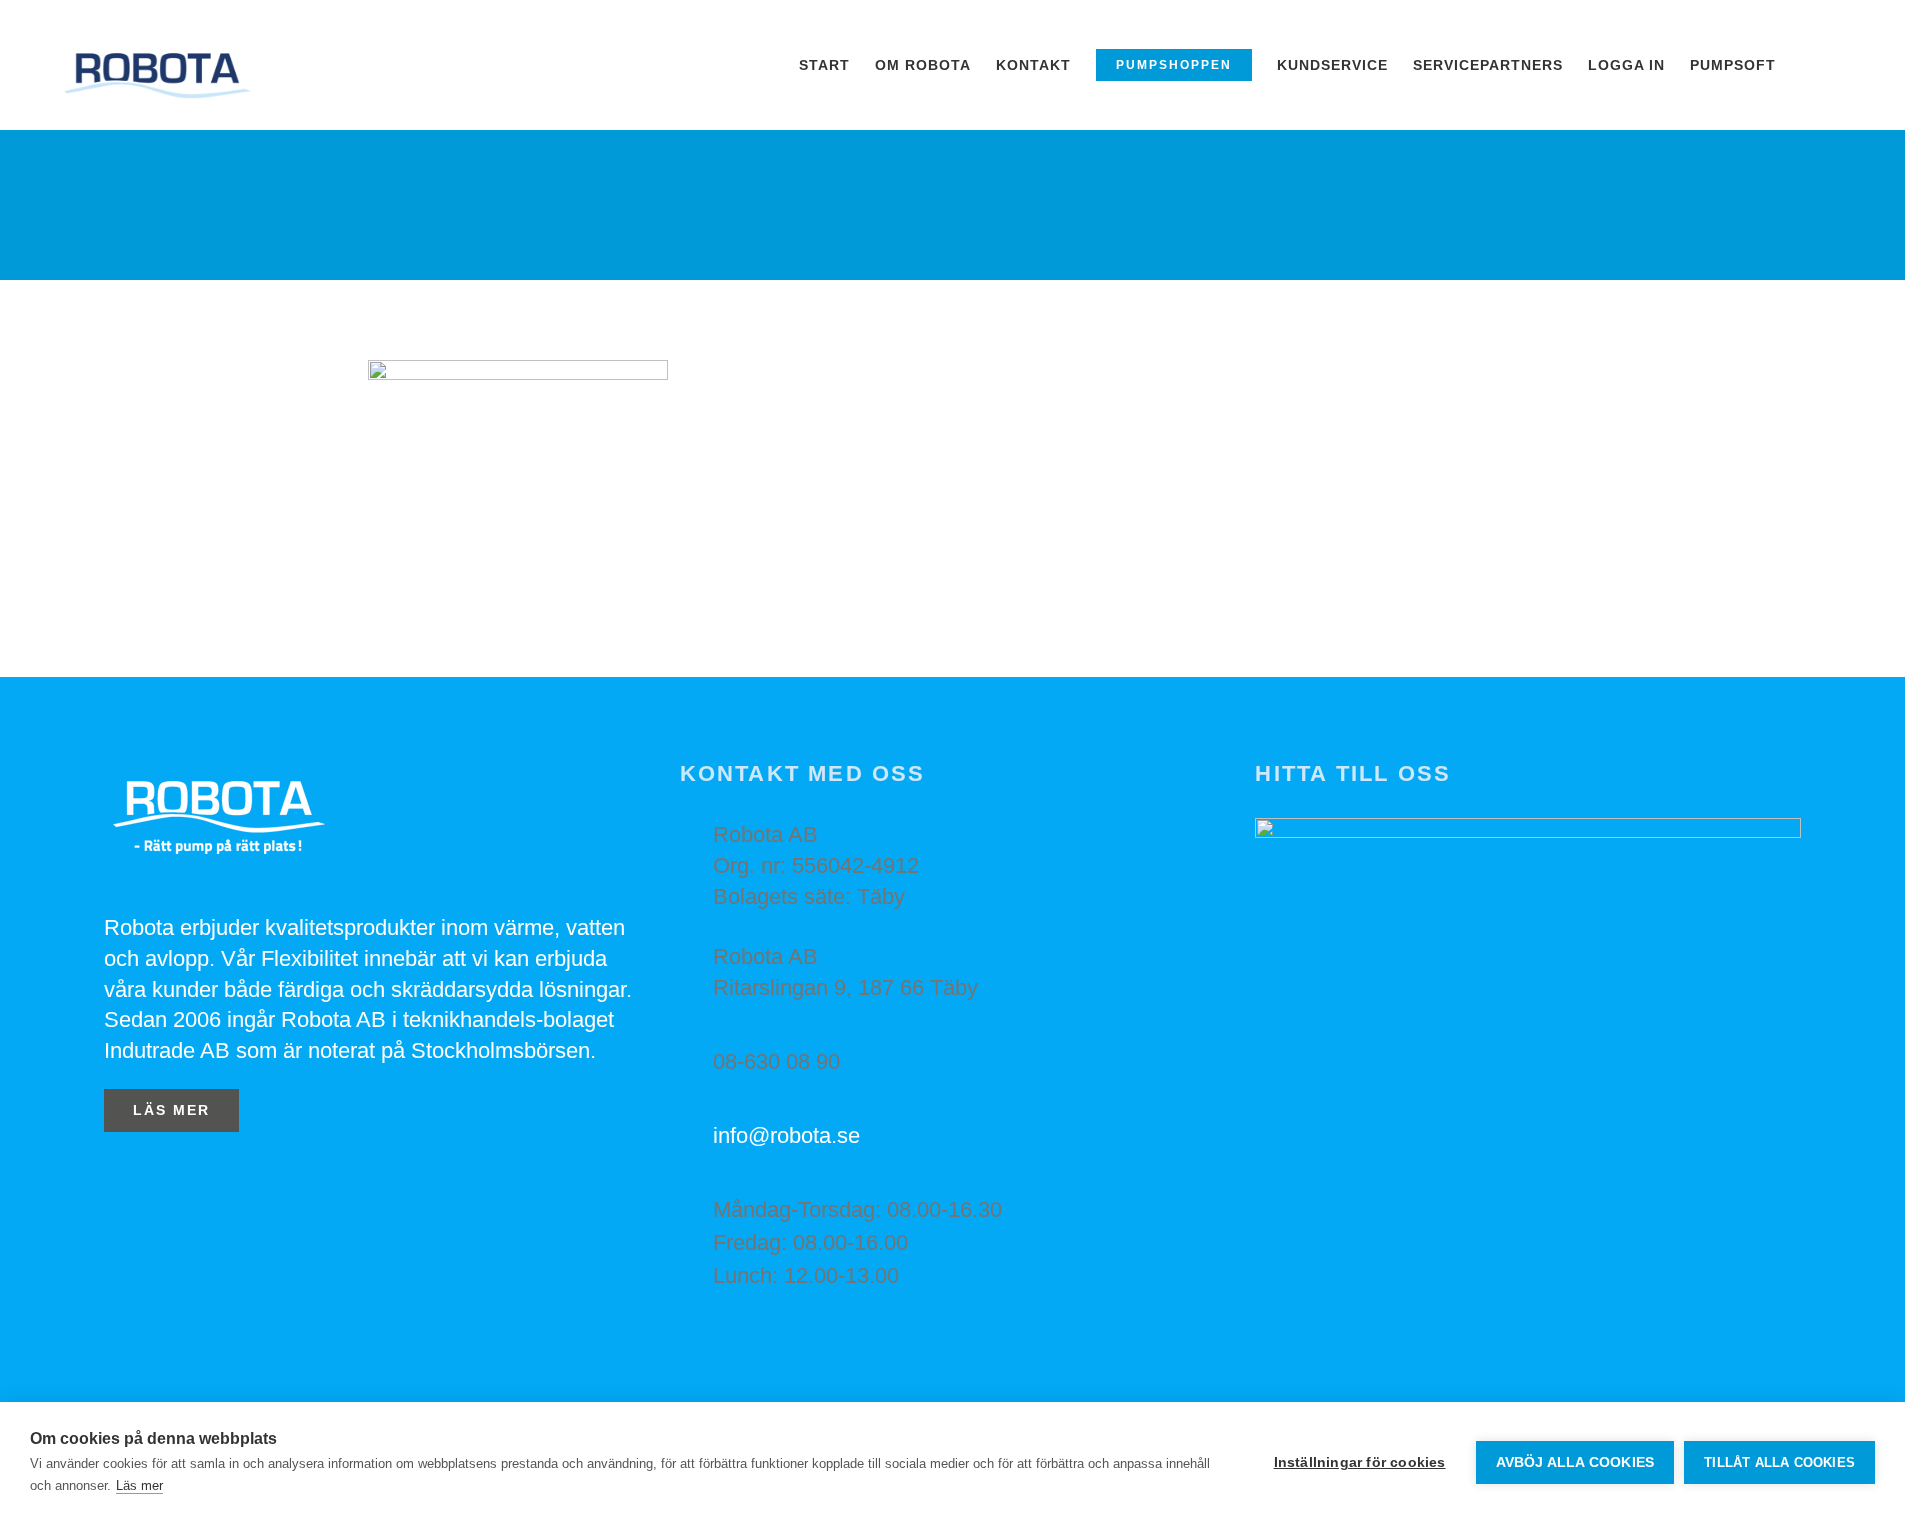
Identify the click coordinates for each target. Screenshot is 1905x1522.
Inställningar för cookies (1360, 1462)
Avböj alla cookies (1575, 1462)
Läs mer (139, 1485)
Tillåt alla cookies (1779, 1462)
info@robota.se (786, 1135)
